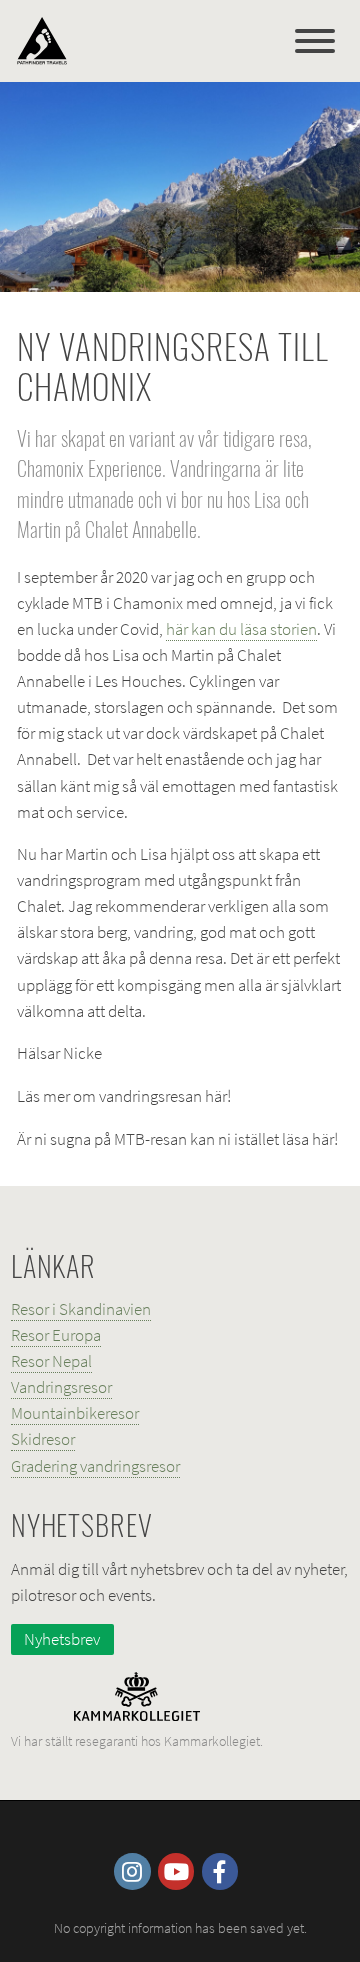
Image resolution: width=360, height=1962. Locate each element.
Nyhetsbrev (62, 1639)
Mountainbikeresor (75, 1413)
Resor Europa (56, 1335)
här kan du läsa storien (241, 629)
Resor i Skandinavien (81, 1309)
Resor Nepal (51, 1361)
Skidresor (43, 1439)
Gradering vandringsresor (95, 1466)
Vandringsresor (61, 1387)
